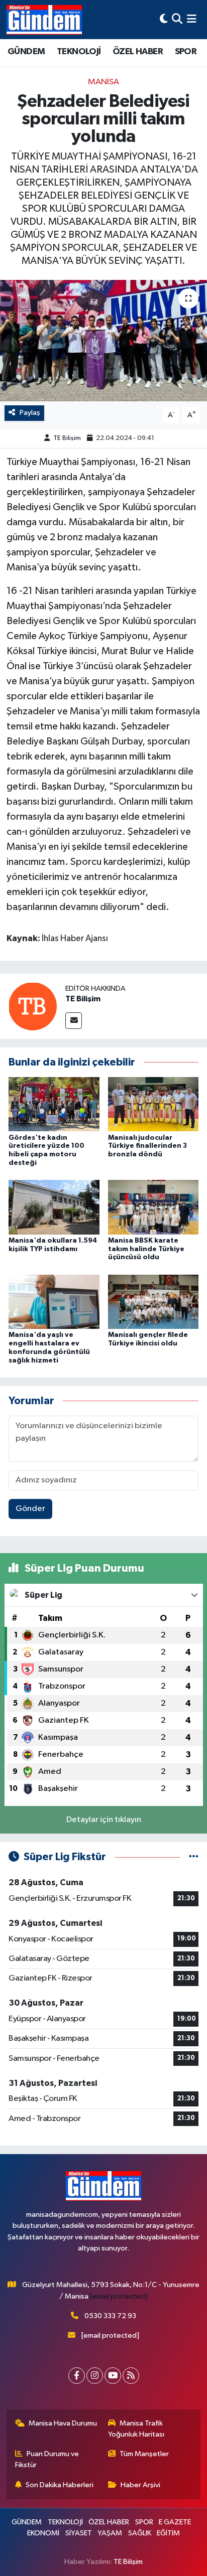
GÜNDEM (26, 52)
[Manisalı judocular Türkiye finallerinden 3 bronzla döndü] (153, 1104)
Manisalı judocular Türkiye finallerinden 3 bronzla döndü (147, 1146)
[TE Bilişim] (33, 1006)
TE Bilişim (67, 438)
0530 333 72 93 (110, 2316)
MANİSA (103, 82)
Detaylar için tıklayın (104, 1820)
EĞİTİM (168, 2533)
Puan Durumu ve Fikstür (47, 2459)
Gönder (30, 1509)
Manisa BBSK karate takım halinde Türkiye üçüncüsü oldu (146, 1249)
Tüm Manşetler (144, 2454)
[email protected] (119, 2296)
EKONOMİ (43, 2533)
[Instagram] (95, 2376)
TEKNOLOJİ (79, 52)
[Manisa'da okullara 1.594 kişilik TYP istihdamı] (54, 1207)
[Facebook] (77, 2376)
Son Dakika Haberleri (60, 2485)
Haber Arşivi (140, 2485)
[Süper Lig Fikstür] (194, 1857)
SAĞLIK (140, 2533)
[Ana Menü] (192, 19)
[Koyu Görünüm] (164, 19)
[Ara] (177, 19)
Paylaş (30, 413)
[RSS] (131, 2376)
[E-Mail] (74, 1021)
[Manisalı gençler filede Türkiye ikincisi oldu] (153, 1302)
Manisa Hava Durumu (63, 2423)
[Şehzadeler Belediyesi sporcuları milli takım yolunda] (103, 340)
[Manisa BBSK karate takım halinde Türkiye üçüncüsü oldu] (153, 1207)
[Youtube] (113, 2376)
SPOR (186, 52)
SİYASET (79, 2533)
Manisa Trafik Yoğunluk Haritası (136, 2429)
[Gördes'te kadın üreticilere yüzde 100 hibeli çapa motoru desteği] (54, 1104)
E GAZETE (175, 2522)
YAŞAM (110, 2533)
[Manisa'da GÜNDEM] (44, 20)
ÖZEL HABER (138, 52)
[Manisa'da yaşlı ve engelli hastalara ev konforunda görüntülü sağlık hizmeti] (54, 1302)
